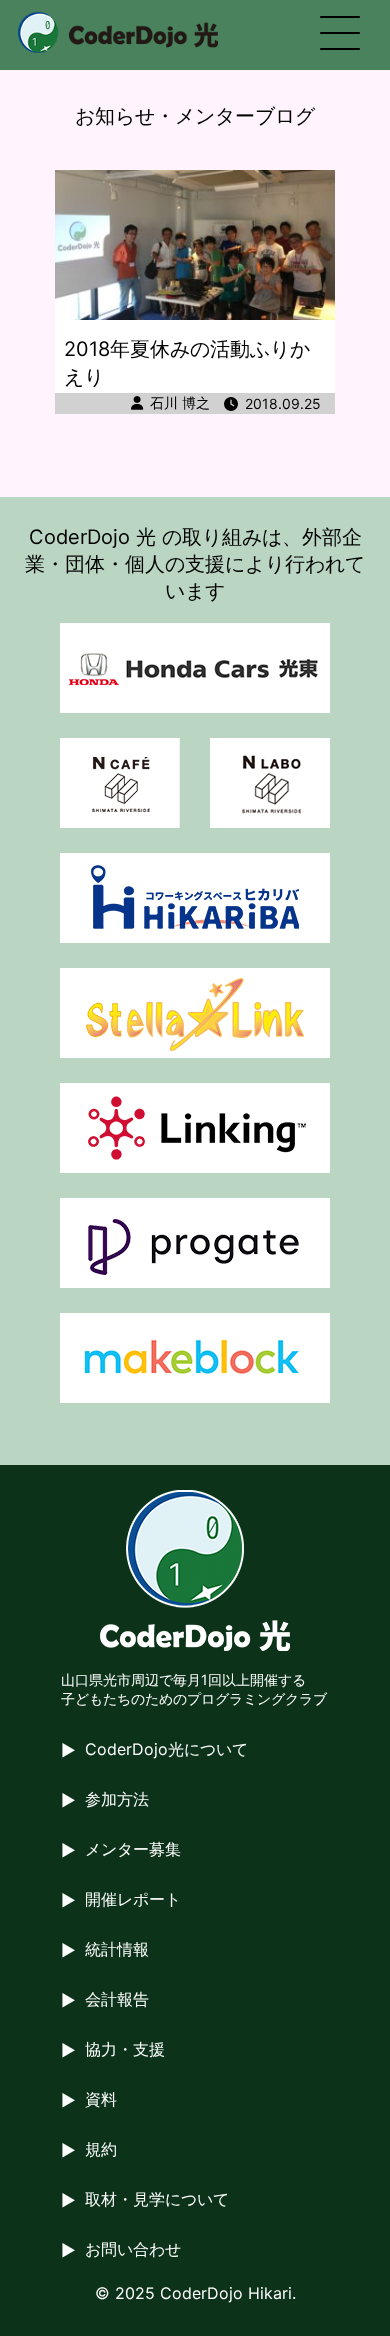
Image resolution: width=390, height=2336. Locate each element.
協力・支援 (125, 2049)
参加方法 (117, 1799)
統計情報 (117, 1949)
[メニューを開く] (340, 35)
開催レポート (133, 1899)
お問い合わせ (133, 2249)
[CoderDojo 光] (118, 32)
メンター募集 (133, 1849)
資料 (101, 2099)
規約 (101, 2149)
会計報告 (117, 1999)
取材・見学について (157, 2199)
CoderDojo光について (166, 1749)
